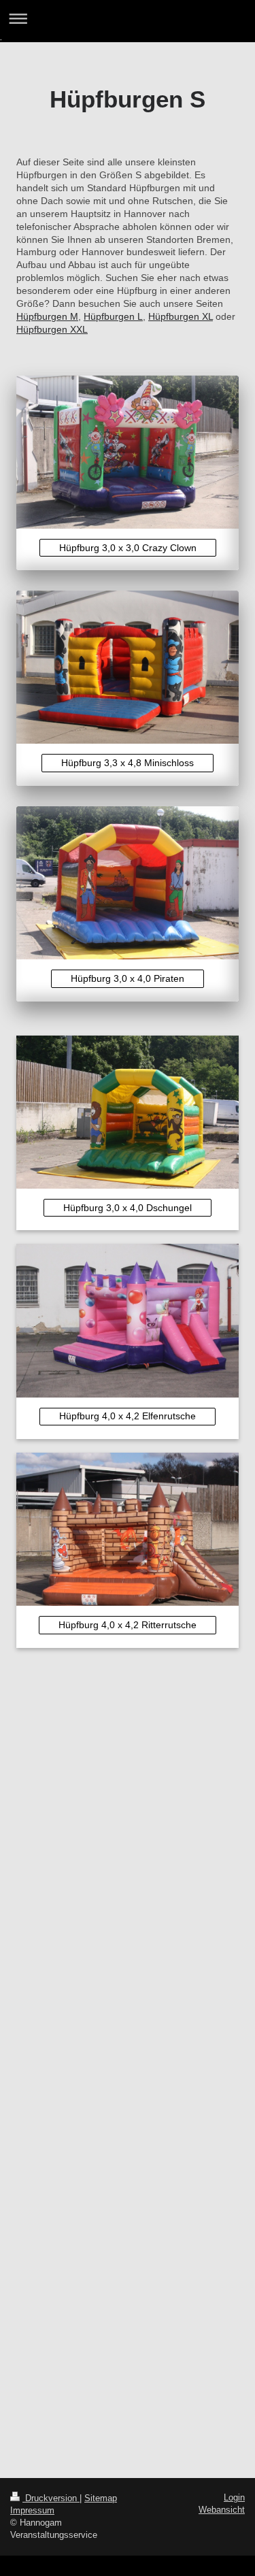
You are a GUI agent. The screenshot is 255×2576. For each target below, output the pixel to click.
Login (234, 2497)
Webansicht (222, 2510)
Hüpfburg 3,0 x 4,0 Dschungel (128, 1208)
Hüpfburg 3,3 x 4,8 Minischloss (128, 763)
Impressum (32, 2510)
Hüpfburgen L (113, 316)
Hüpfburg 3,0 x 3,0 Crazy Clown (128, 548)
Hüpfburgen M (47, 316)
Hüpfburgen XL (181, 316)
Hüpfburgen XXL (52, 329)
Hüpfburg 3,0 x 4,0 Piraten (128, 978)
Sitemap (101, 2498)
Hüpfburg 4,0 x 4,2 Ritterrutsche (128, 1625)
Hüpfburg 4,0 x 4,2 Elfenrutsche (128, 1416)
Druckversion (51, 2498)
